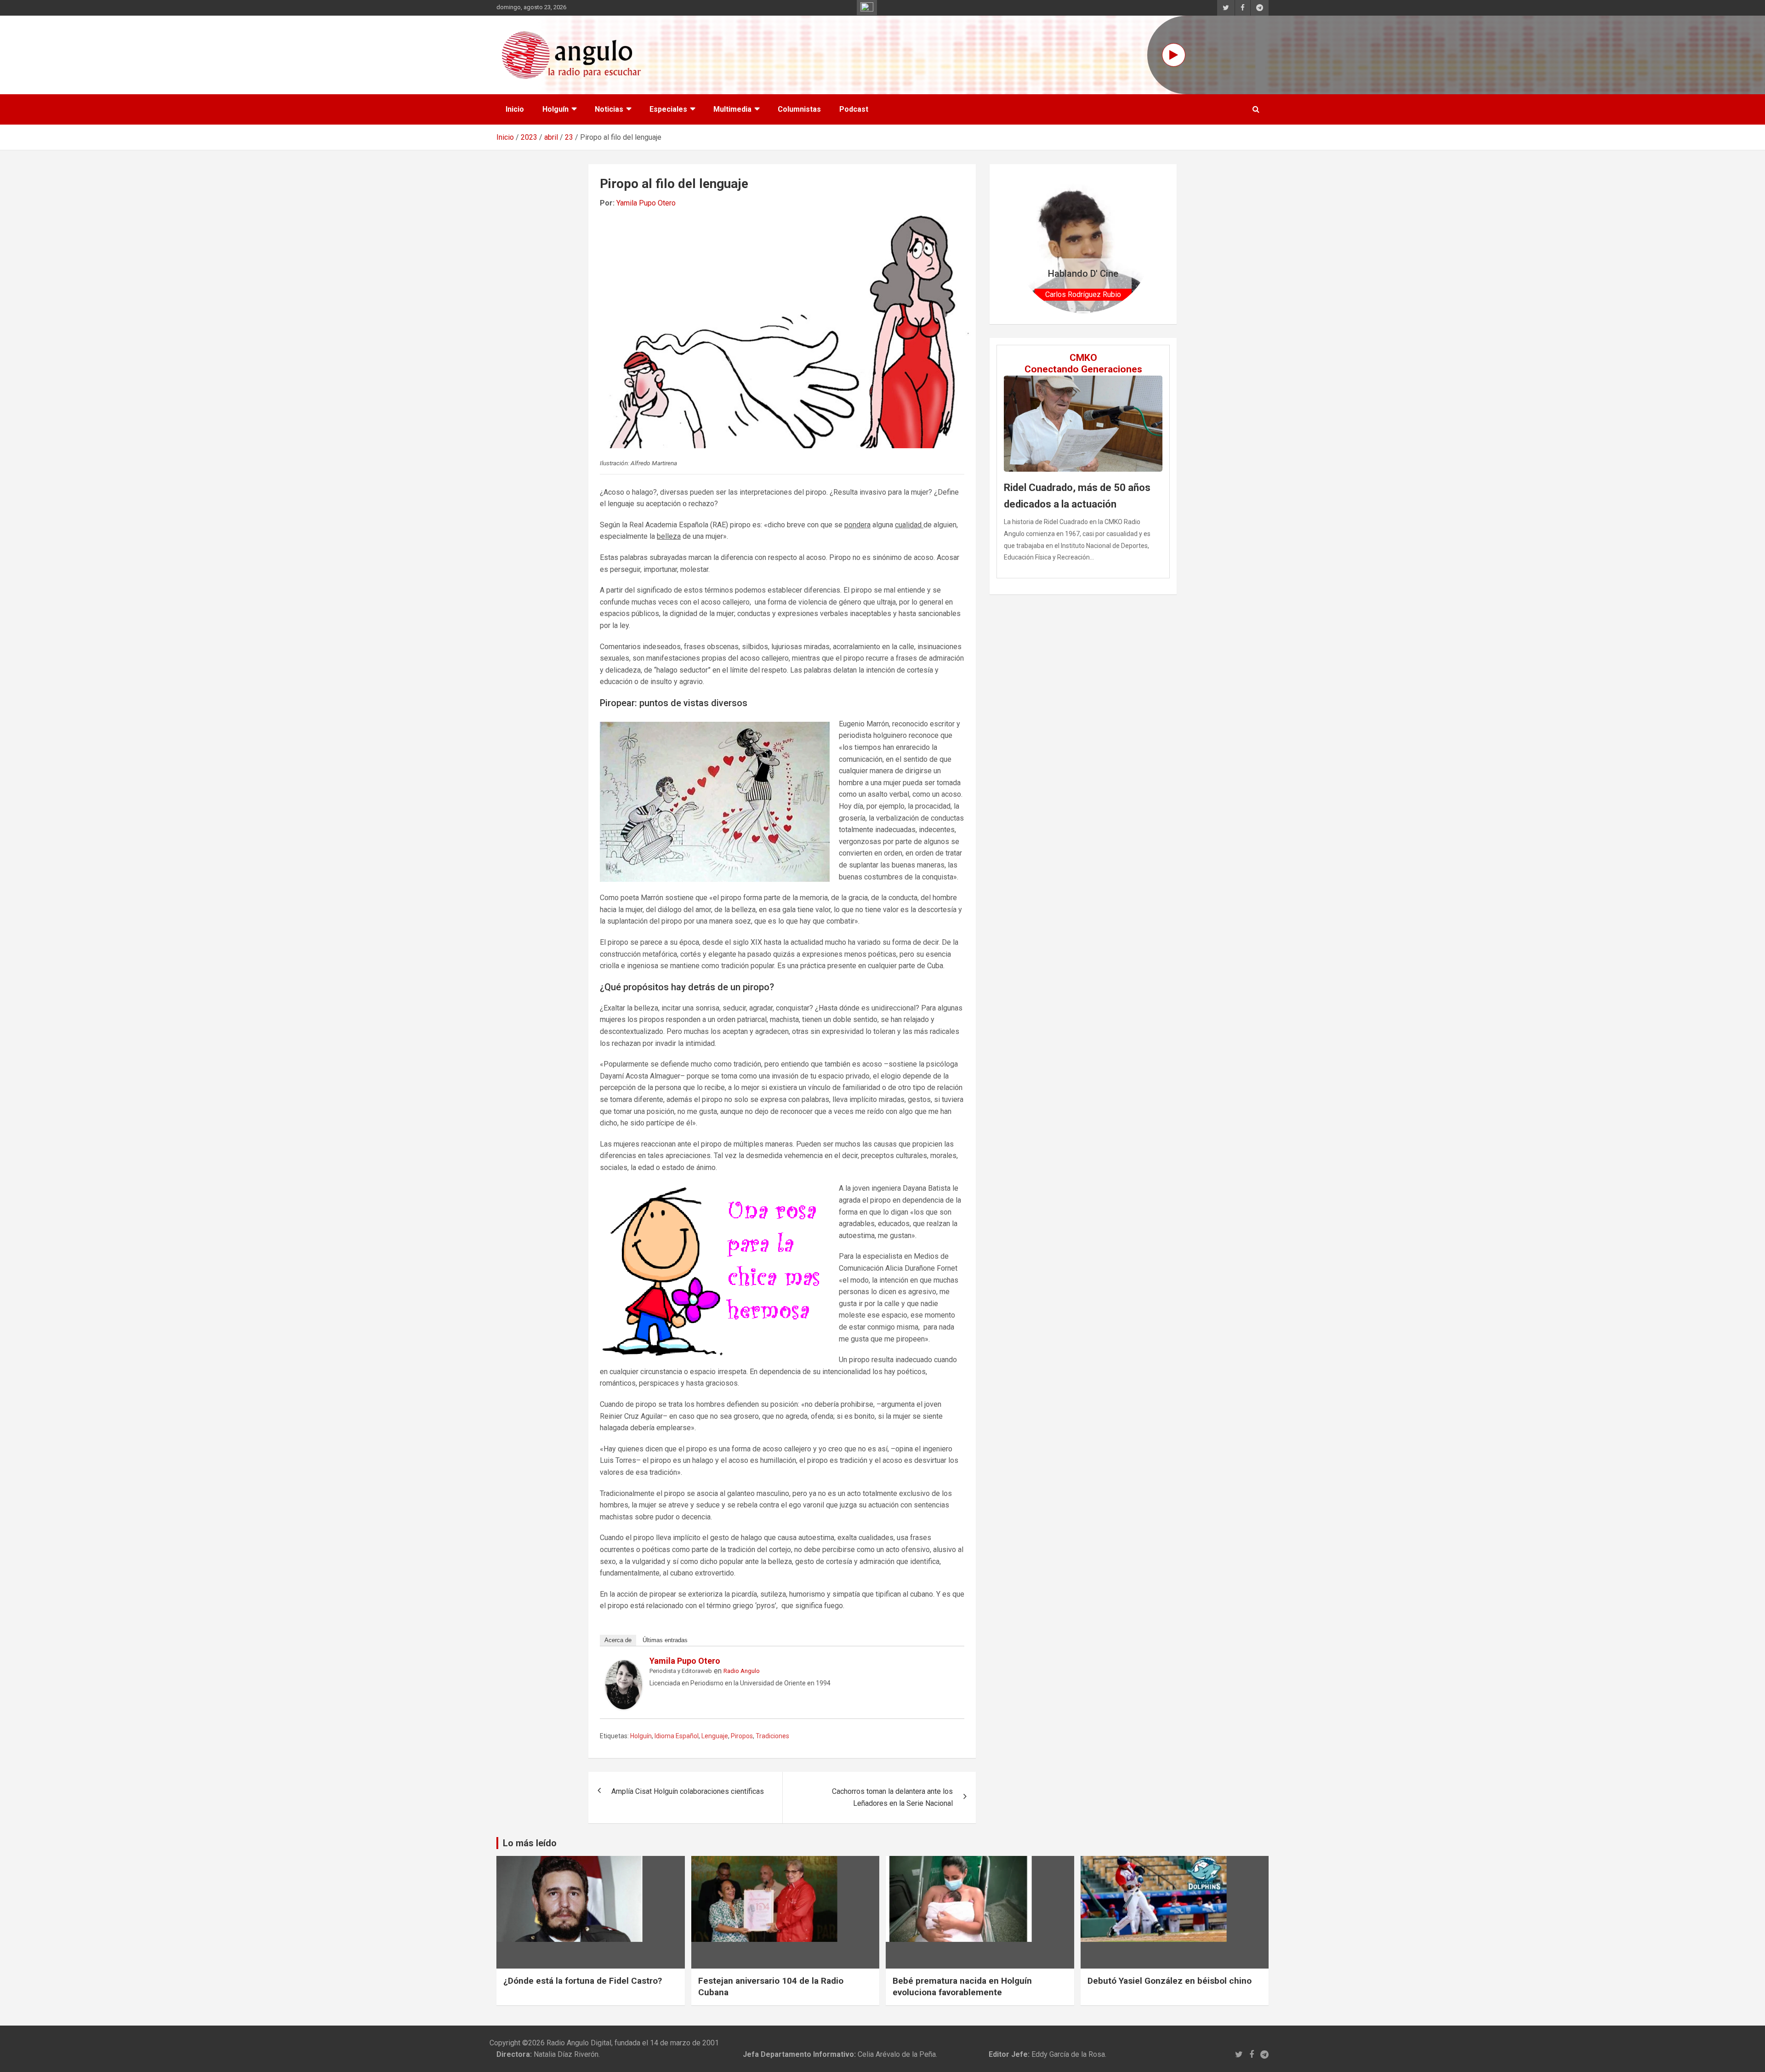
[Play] (1174, 55)
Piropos (742, 1736)
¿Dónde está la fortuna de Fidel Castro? (583, 1981)
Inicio (515, 109)
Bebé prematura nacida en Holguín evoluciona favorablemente (962, 1986)
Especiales (668, 109)
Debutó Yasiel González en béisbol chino (1170, 1981)
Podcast (854, 109)
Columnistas (799, 109)
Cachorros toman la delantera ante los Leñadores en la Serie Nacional (892, 1797)
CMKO (1083, 358)
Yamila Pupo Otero (646, 203)
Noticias (609, 109)
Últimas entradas (665, 1640)
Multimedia (732, 109)
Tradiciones (772, 1736)
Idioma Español (677, 1736)
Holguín (555, 109)
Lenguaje (715, 1736)
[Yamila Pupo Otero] (624, 1666)
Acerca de (618, 1640)
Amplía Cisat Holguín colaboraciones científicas (688, 1791)
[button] (1024, 244)
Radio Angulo (742, 1671)
